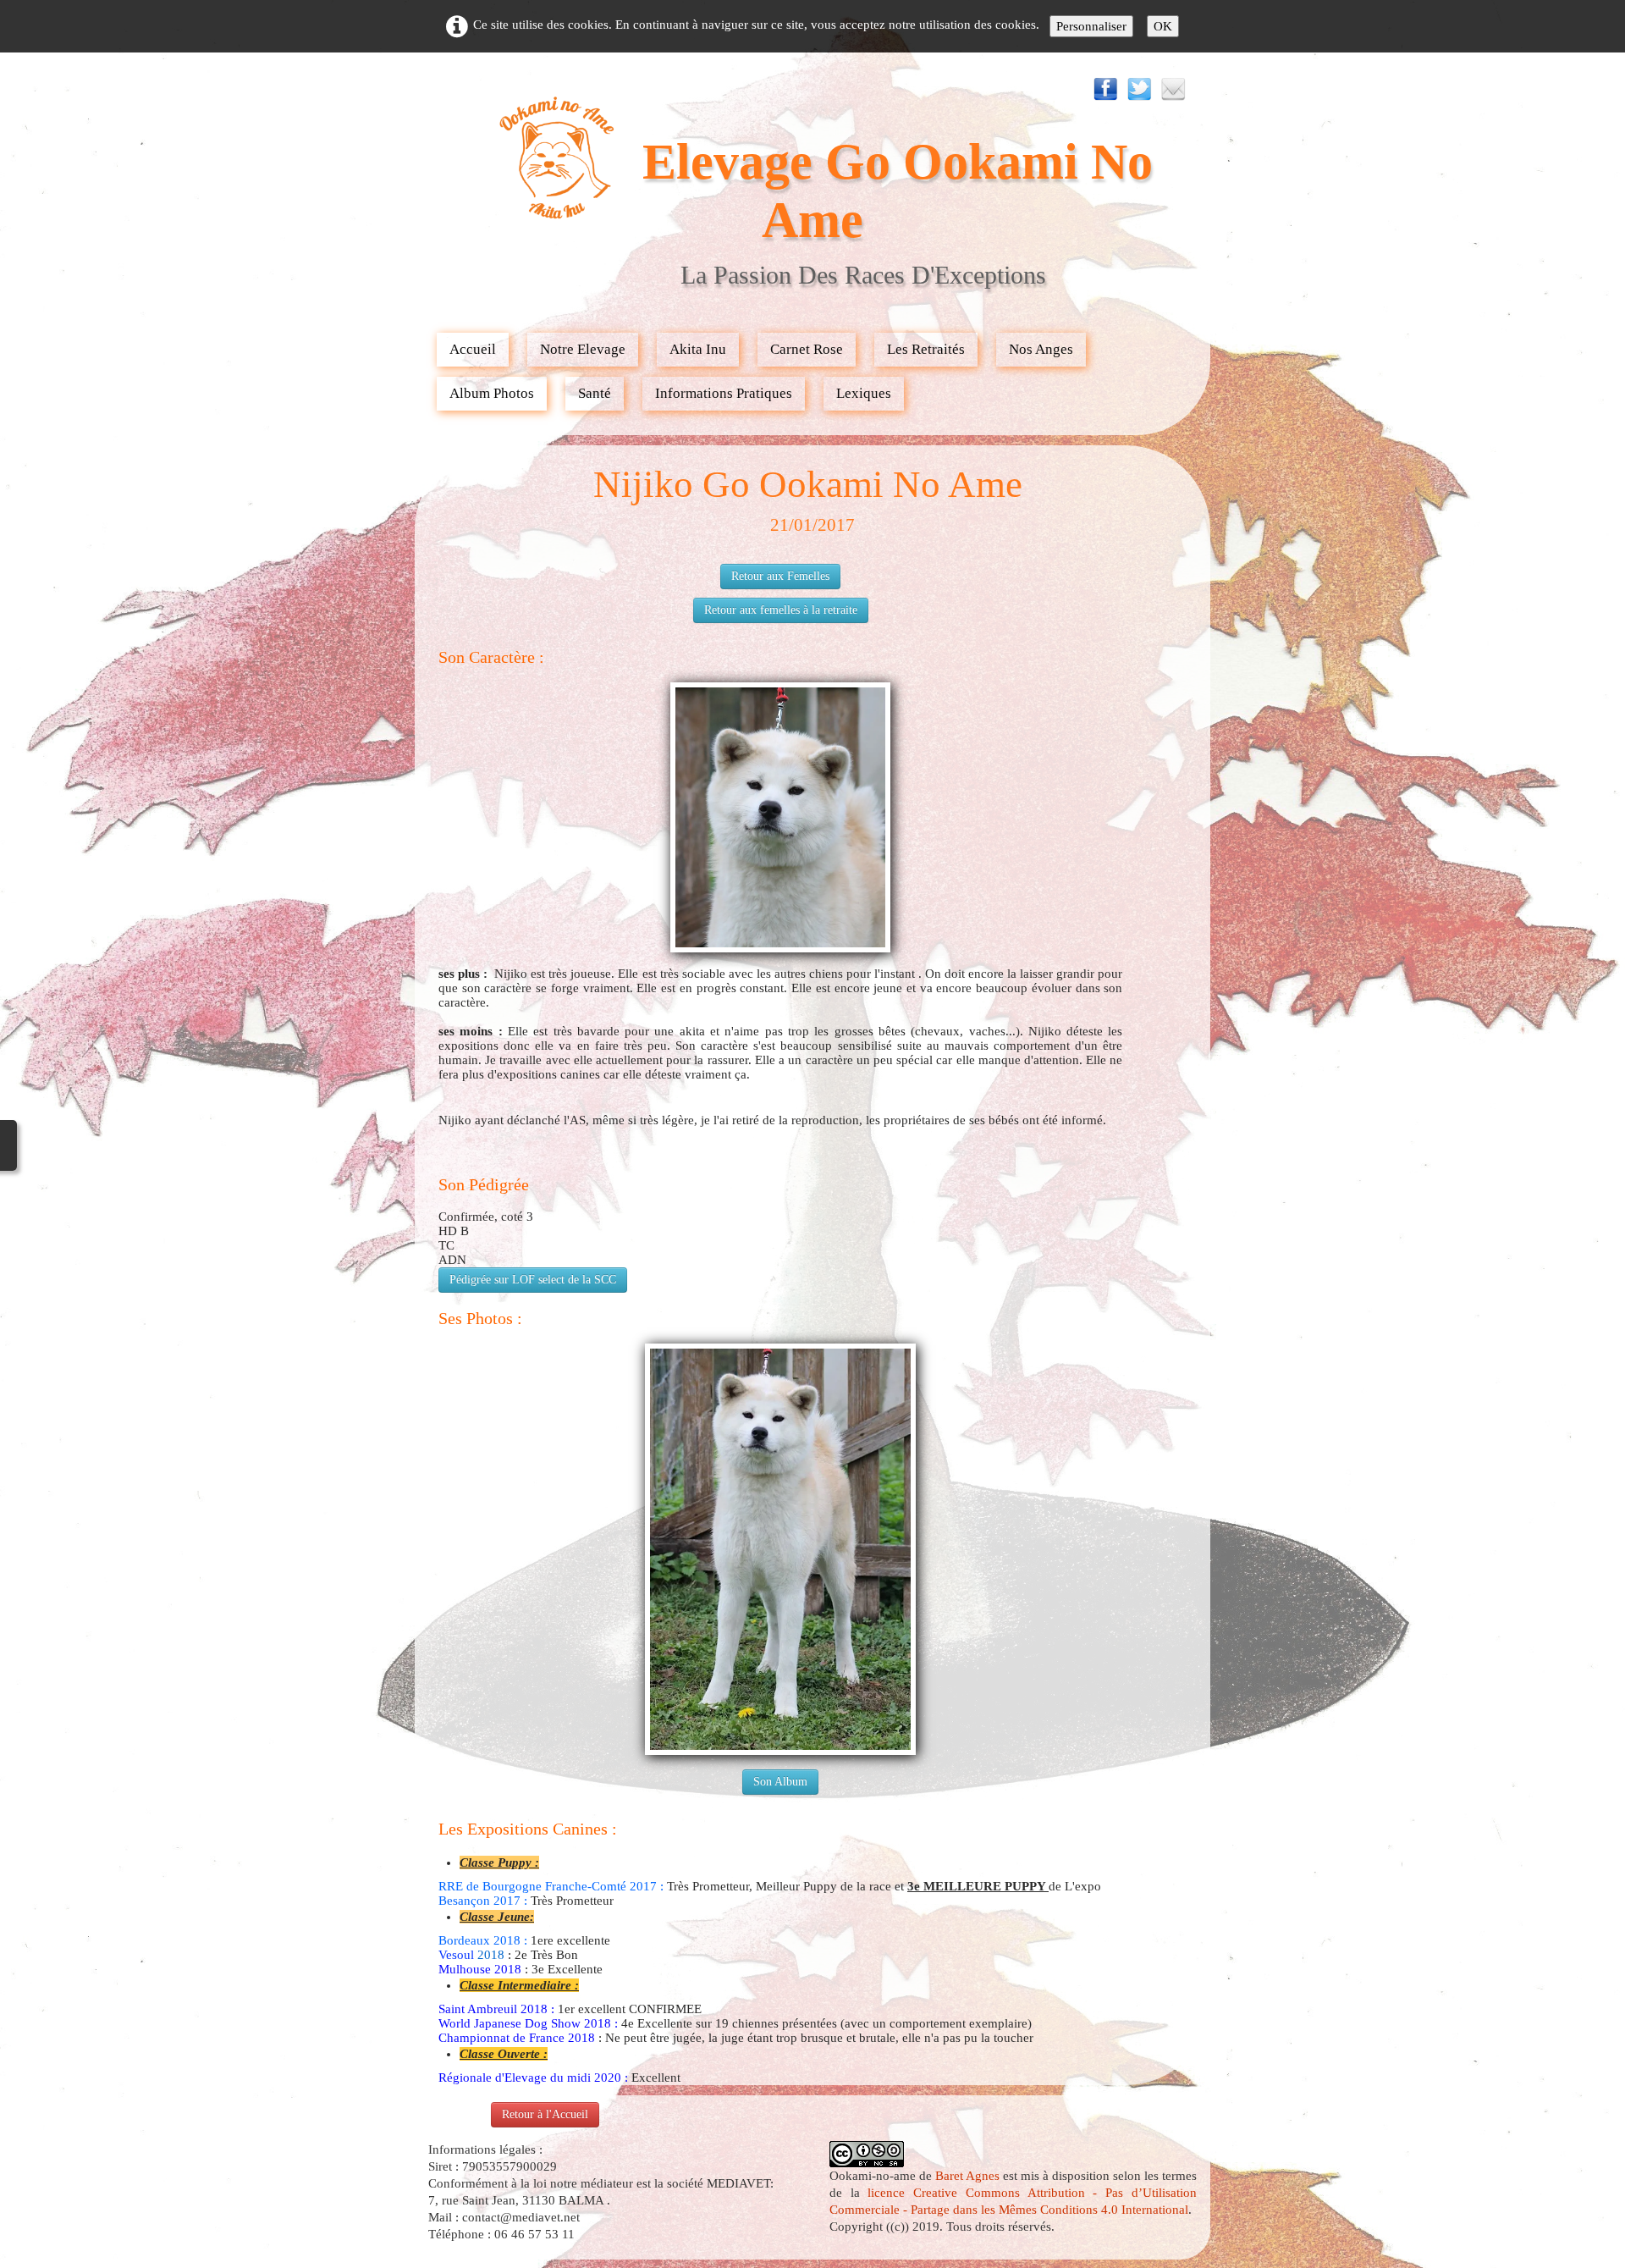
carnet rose (807, 349)
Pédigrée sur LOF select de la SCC (533, 1280)
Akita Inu (698, 349)
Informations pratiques (724, 393)
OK (1163, 26)
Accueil (473, 349)
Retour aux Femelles (780, 576)
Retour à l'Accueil (545, 2114)
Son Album (780, 1782)
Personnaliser (1091, 26)
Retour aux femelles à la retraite (781, 610)
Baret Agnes (967, 2176)
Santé (595, 393)
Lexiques (864, 393)
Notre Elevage (583, 349)
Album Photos (492, 393)
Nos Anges (1041, 349)
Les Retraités (926, 349)
